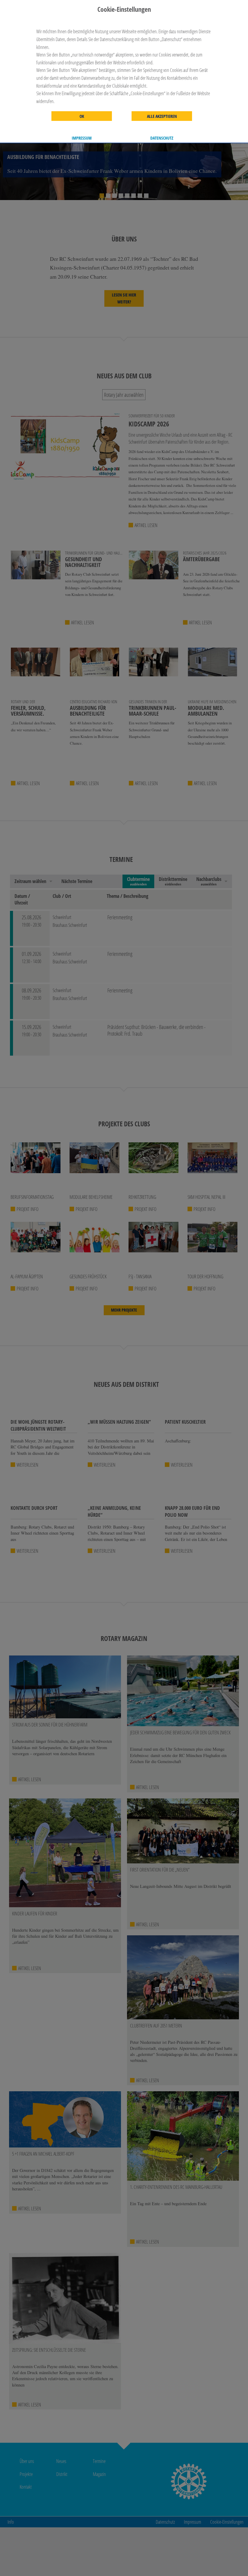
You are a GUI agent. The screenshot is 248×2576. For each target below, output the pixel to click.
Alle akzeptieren (162, 116)
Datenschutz (162, 138)
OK (82, 116)
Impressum (82, 138)
